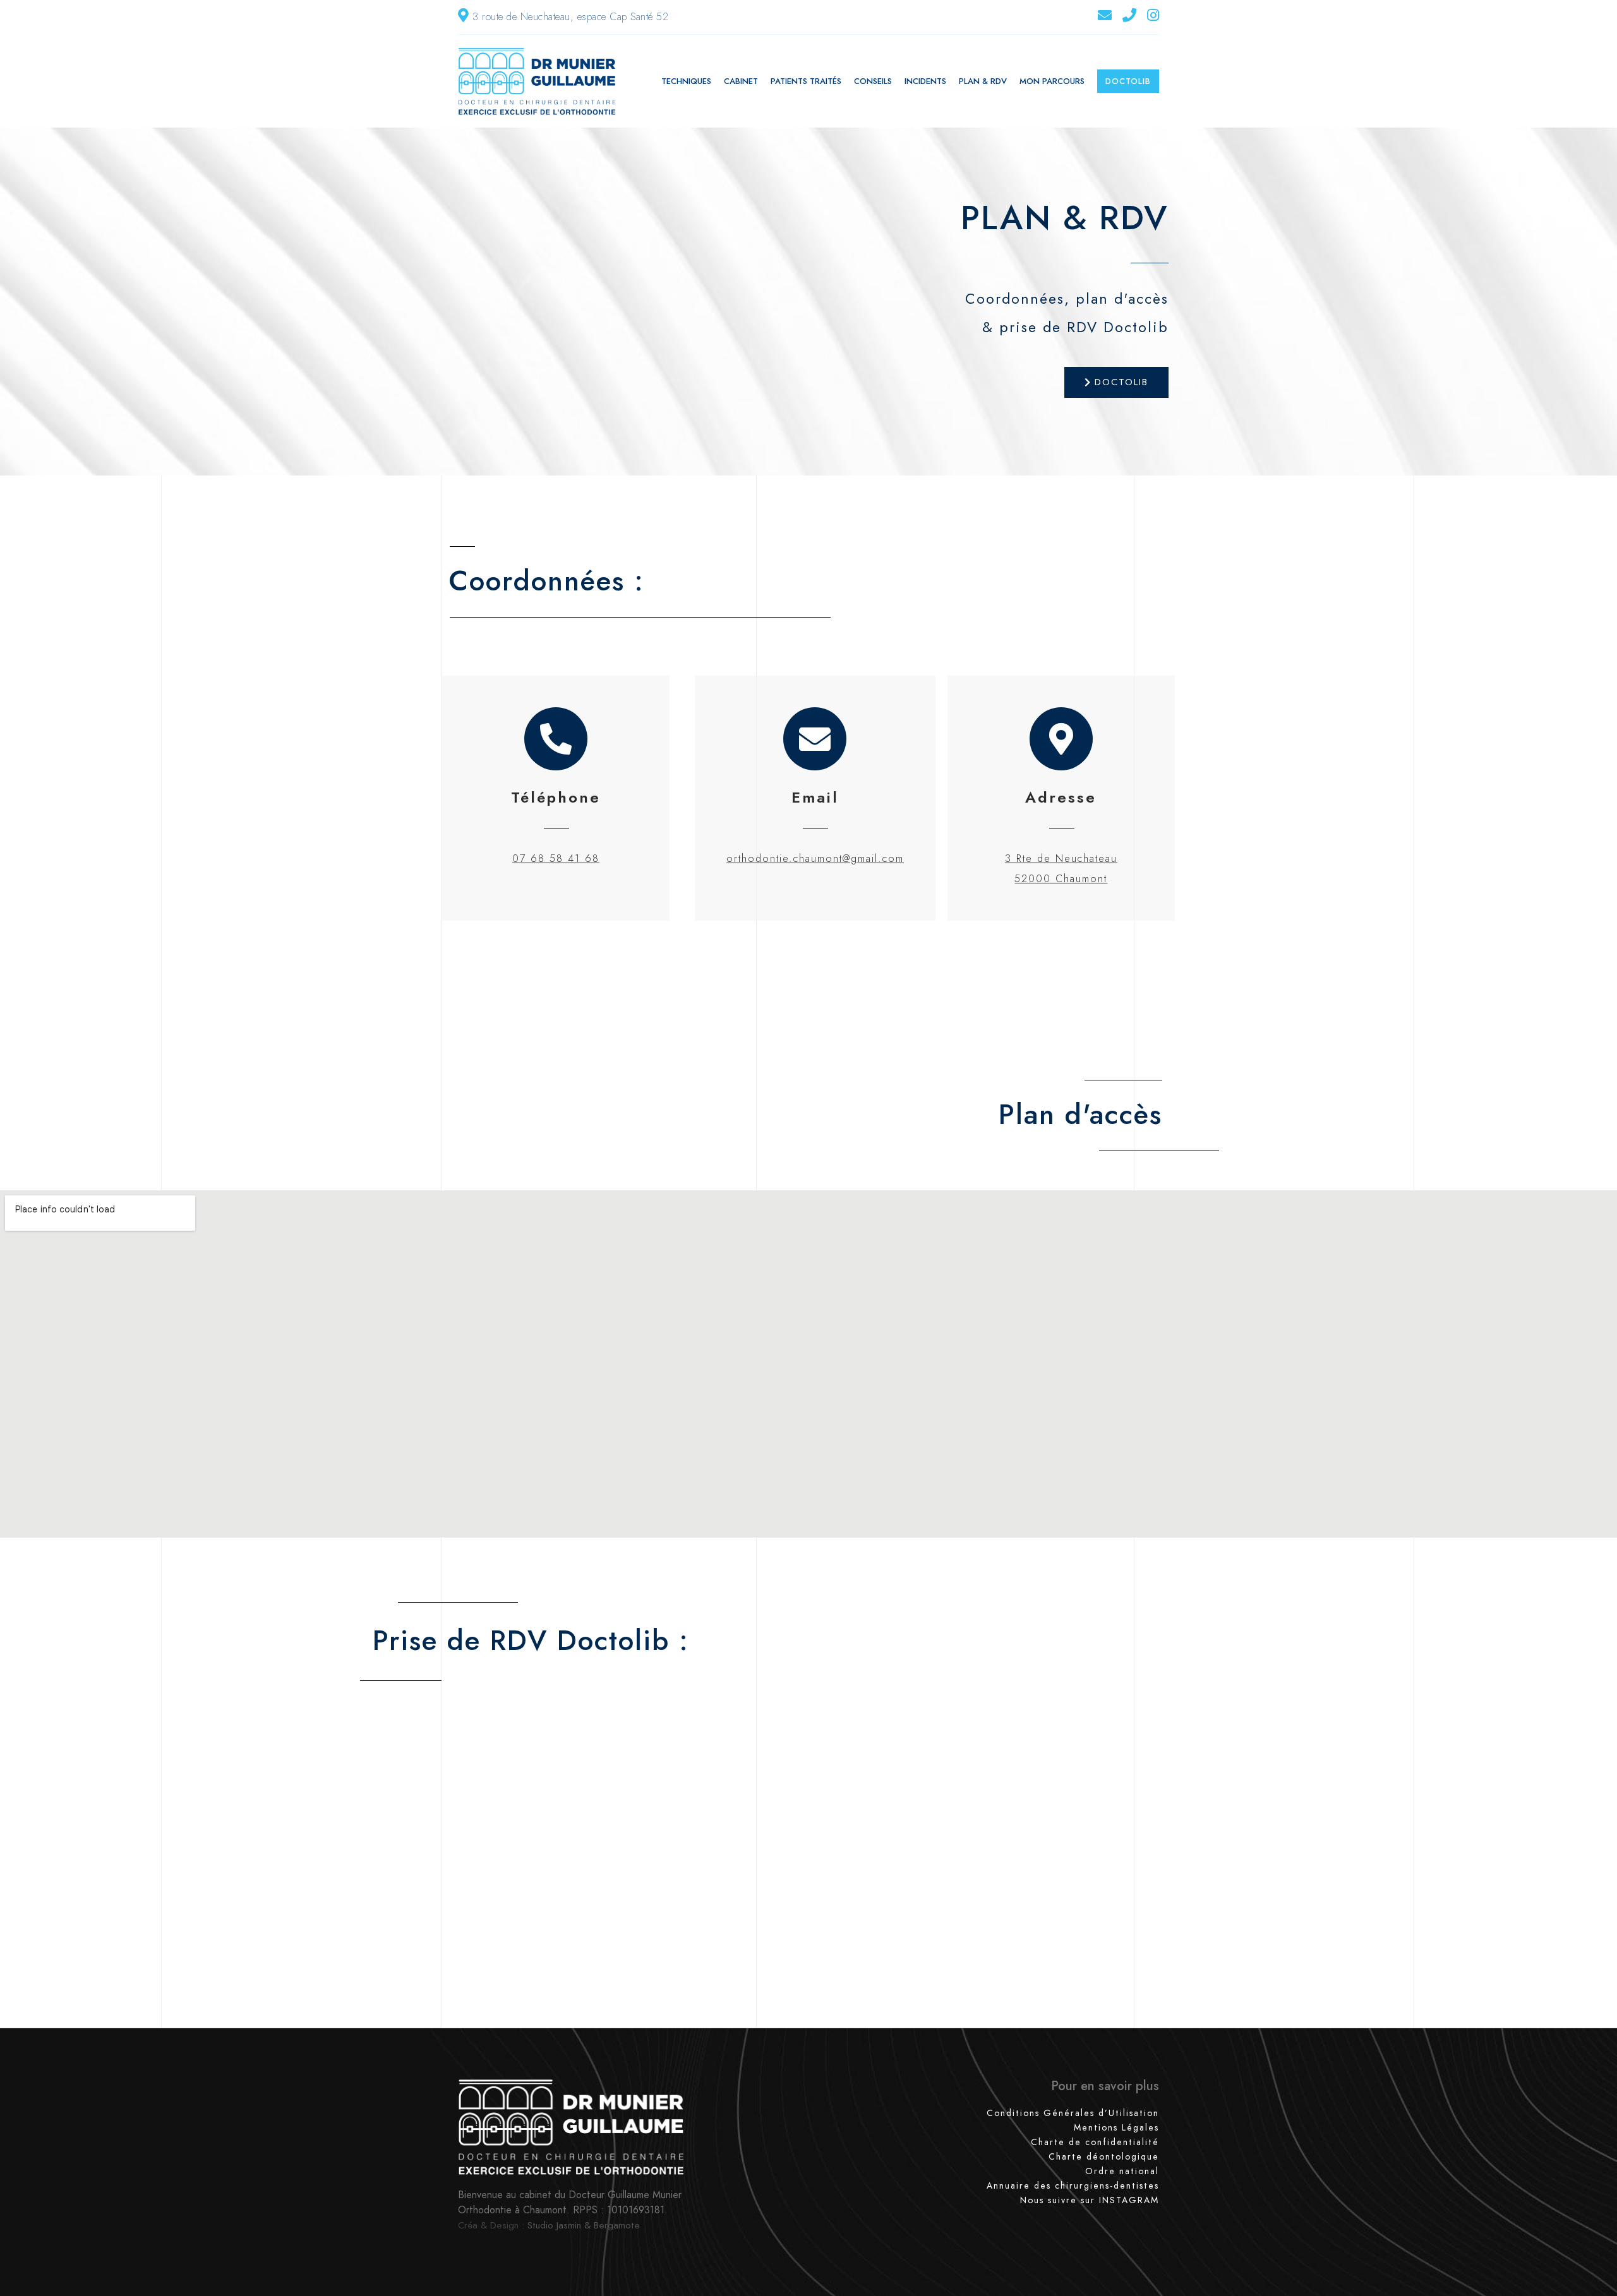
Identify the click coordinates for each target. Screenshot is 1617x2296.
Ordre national (1122, 2171)
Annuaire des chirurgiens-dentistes (1073, 2185)
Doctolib (1128, 81)
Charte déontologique (1104, 2156)
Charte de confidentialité (1095, 2142)
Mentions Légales (1116, 2127)
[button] (1116, 382)
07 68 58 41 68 (556, 858)
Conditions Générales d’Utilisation (1073, 2113)
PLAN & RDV (983, 81)
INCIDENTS (925, 81)
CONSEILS (873, 81)
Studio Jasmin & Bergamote (584, 2225)
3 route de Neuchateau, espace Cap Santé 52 (570, 17)
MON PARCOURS (1052, 81)
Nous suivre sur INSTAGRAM (1090, 2200)
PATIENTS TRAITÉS (806, 81)
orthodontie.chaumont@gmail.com (815, 858)
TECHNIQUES (686, 81)
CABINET (741, 81)
